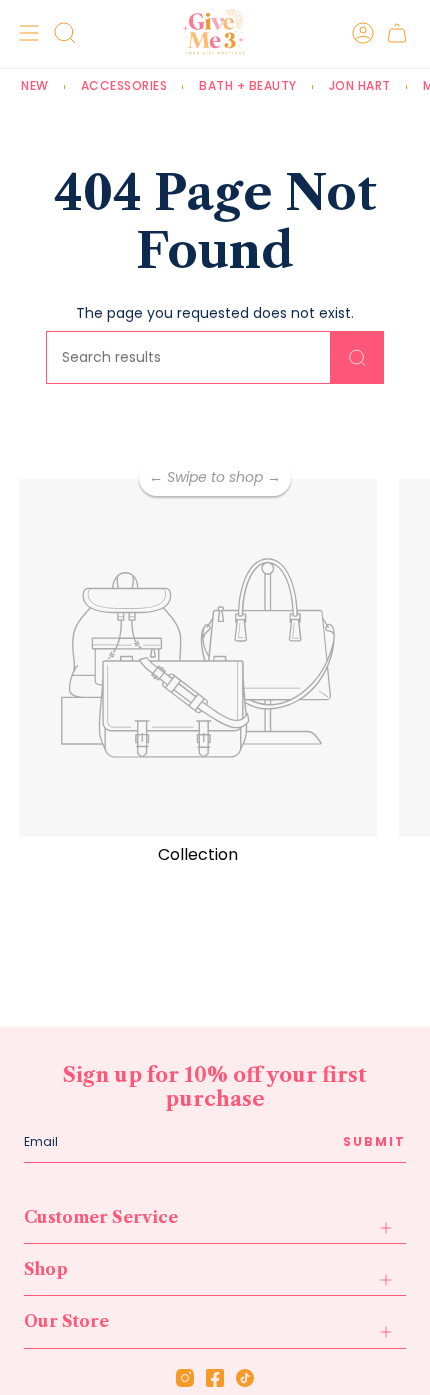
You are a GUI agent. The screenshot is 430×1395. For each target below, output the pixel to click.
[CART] (397, 32)
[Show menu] (26, 32)
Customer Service (101, 1217)
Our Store (66, 1321)
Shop (46, 1269)
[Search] (357, 357)
